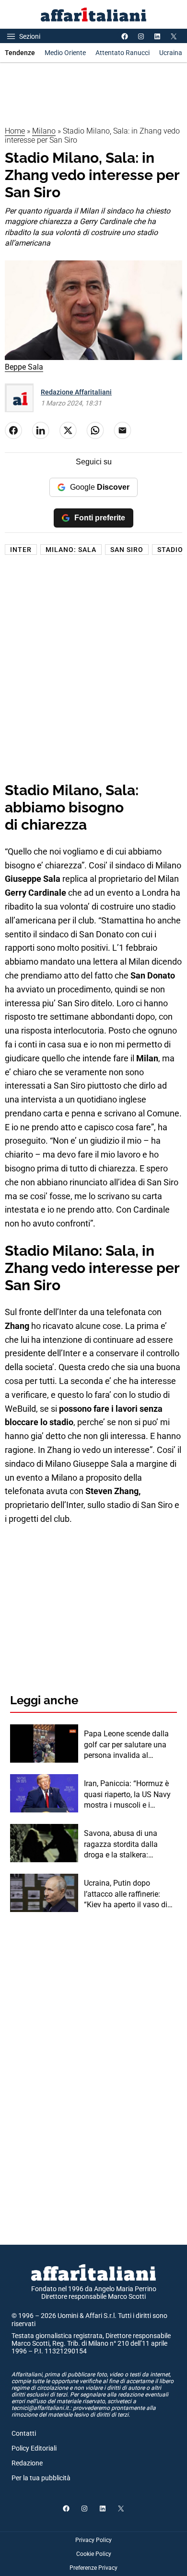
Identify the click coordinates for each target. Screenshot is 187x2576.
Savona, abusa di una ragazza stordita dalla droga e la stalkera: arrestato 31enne (121, 1845)
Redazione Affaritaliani (76, 392)
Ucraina (171, 53)
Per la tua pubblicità (41, 2478)
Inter (21, 550)
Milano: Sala (71, 550)
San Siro (127, 550)
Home (15, 131)
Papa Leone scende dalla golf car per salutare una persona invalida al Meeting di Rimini (126, 1745)
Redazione (27, 2463)
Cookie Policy (94, 2554)
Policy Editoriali (34, 2448)
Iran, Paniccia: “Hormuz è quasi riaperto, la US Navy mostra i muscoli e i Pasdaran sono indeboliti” (128, 1795)
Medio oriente (65, 53)
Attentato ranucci (123, 53)
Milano (44, 131)
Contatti (24, 2433)
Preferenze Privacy (93, 2568)
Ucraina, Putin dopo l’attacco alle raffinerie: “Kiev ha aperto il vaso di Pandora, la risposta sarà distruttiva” (126, 1894)
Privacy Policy (93, 2540)
